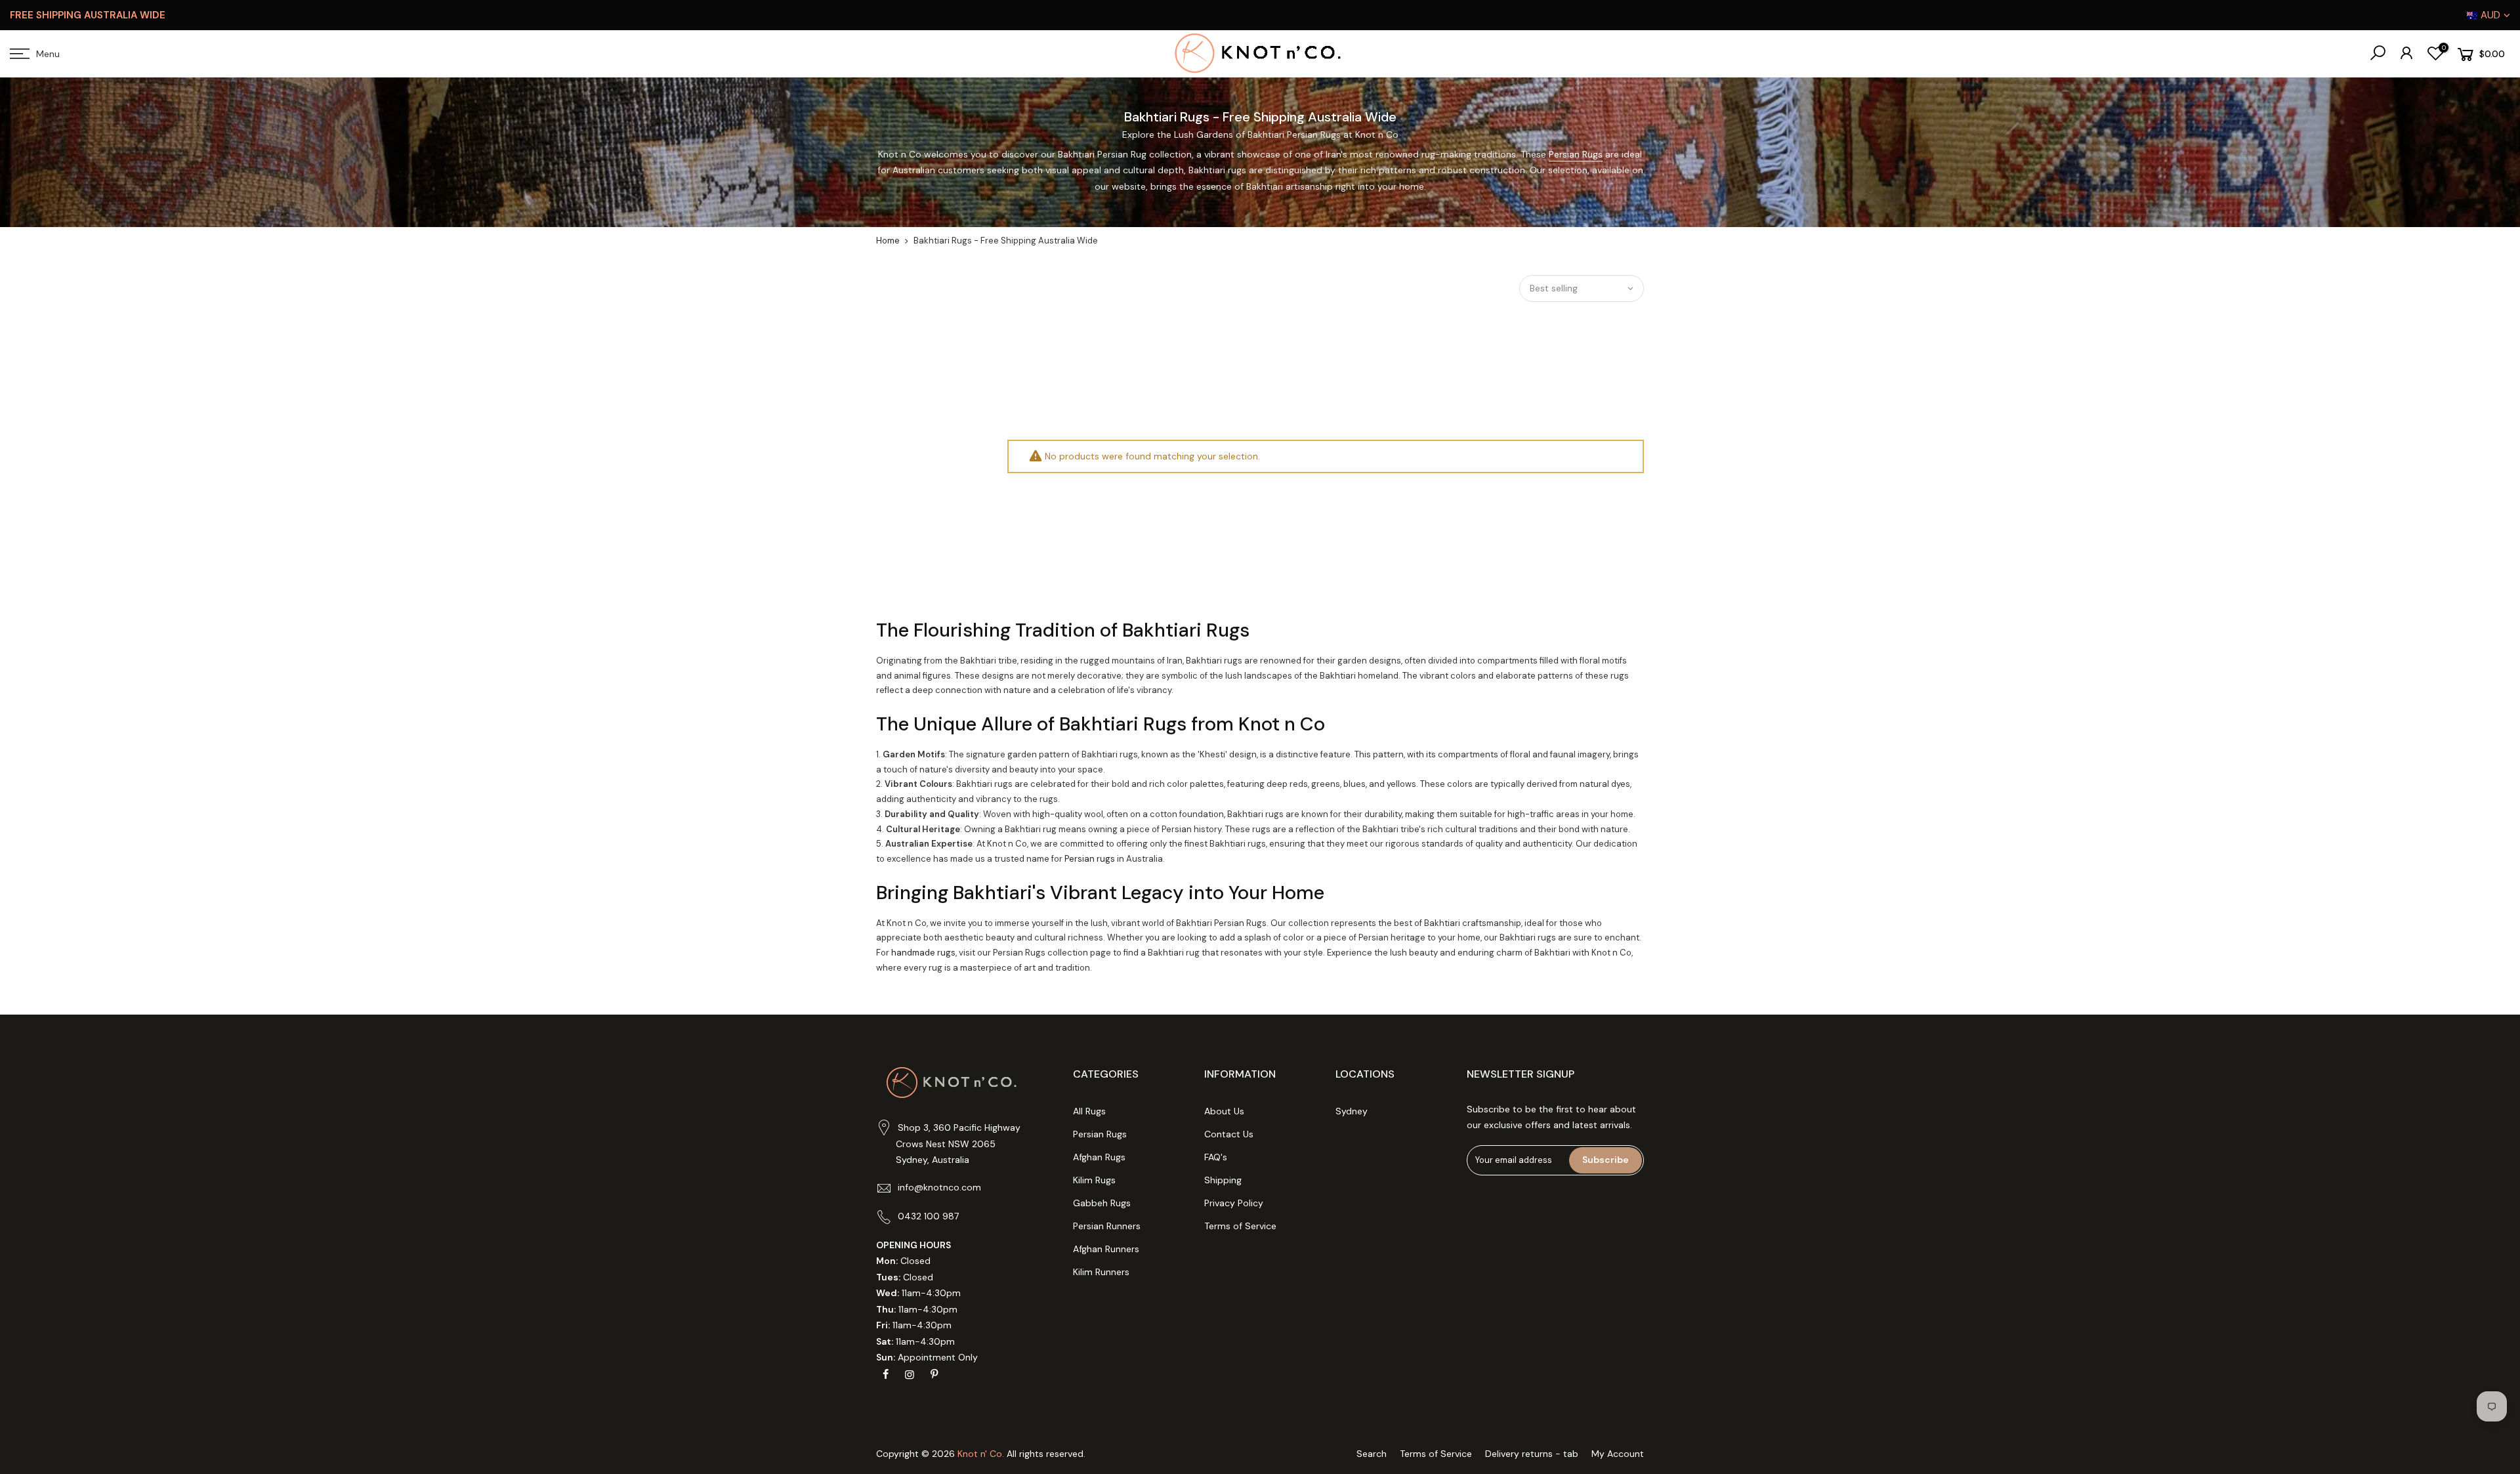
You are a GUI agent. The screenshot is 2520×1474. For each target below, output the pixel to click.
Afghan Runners (1106, 1249)
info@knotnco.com (939, 1187)
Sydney (1352, 1111)
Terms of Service (1240, 1226)
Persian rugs (1090, 859)
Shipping (1223, 1180)
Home (888, 241)
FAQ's (1216, 1157)
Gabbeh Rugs (1102, 1203)
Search (1372, 1454)
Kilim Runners (1101, 1272)
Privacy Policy (1234, 1203)
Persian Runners (1107, 1226)
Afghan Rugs (1099, 1157)
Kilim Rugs (1094, 1180)
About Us (1224, 1111)
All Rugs (1089, 1111)
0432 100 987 (928, 1216)
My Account (1618, 1454)
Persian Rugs (1576, 154)
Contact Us (1229, 1134)
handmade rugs (923, 953)
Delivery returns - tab (1532, 1454)
